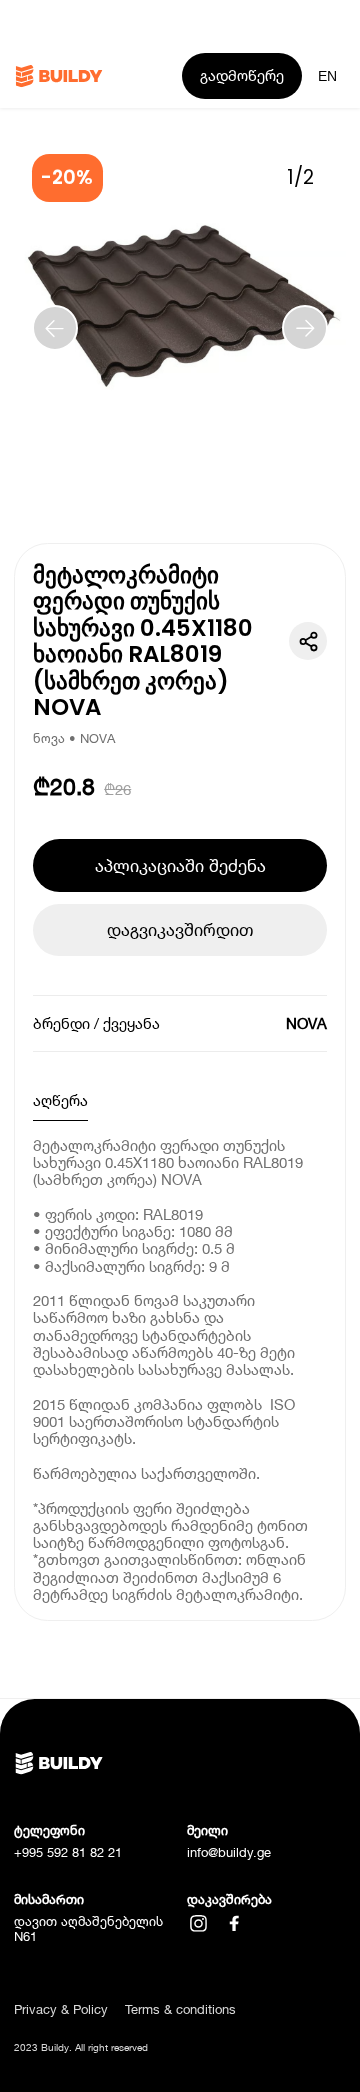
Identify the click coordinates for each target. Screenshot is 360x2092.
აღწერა (60, 1100)
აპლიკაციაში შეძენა (180, 865)
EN (327, 76)
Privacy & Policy (61, 2009)
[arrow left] (55, 328)
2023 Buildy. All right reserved (81, 2047)
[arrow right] (305, 328)
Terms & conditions (180, 2009)
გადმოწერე (242, 75)
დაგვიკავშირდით (180, 929)
